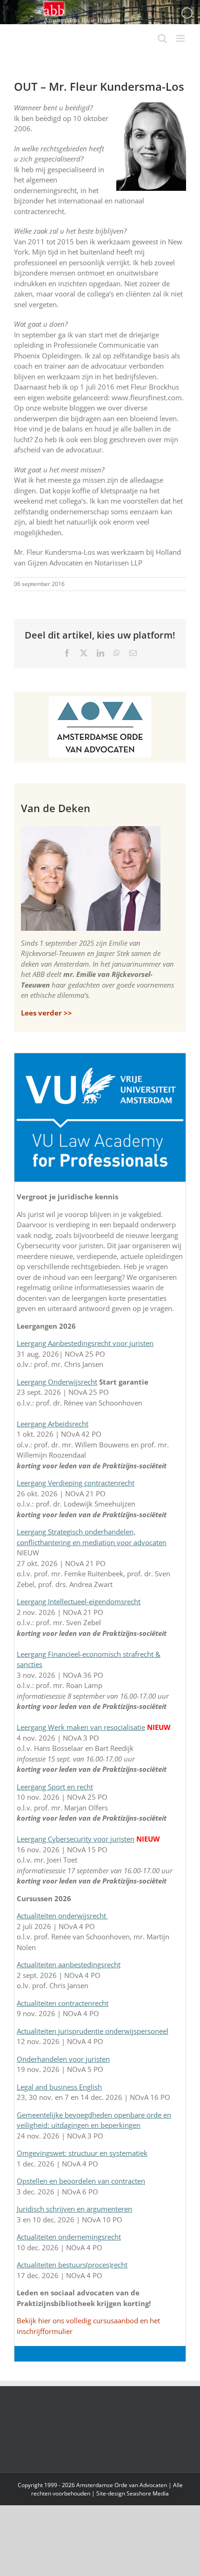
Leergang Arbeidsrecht (53, 1424)
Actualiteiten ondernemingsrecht (69, 2237)
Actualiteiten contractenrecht (63, 2003)
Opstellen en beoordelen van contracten (81, 2181)
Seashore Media (148, 2493)
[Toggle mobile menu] (181, 38)
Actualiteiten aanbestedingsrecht (69, 1964)
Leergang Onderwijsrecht (57, 1382)
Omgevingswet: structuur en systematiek (82, 2153)
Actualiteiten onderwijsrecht (62, 1916)
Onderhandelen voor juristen (63, 2059)
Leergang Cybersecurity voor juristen (76, 1839)
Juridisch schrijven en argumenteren (74, 2209)
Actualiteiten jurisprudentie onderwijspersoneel (93, 2031)
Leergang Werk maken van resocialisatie (81, 1727)
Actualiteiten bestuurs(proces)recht (72, 2265)
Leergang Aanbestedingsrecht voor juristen (85, 1343)
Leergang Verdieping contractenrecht (76, 1483)
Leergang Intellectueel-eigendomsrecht (79, 1601)
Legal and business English (59, 2087)
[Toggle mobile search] (162, 38)
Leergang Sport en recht (55, 1787)
